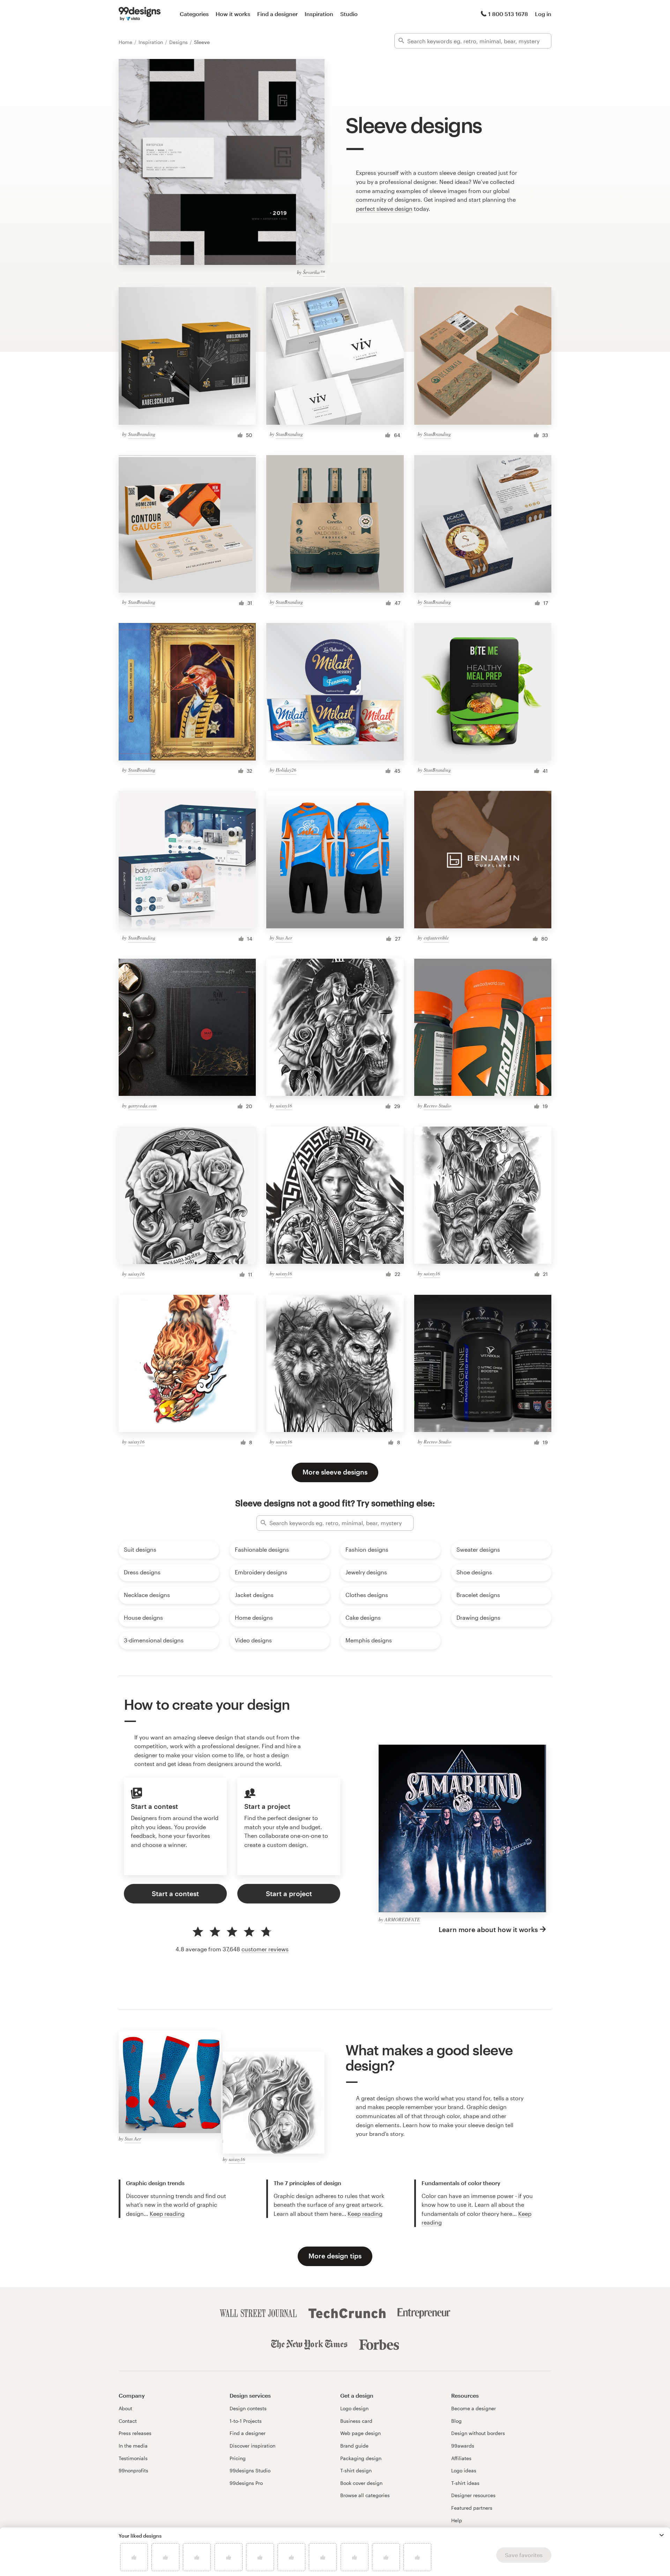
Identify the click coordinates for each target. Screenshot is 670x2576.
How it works (233, 14)
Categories (194, 14)
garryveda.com (142, 1105)
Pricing (238, 2458)
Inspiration (319, 14)
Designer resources (473, 2495)
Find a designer (277, 14)
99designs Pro (246, 2483)
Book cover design (361, 2483)
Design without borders (478, 2433)
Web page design (360, 2433)
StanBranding (142, 434)
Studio (349, 14)
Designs (179, 42)
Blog (456, 2421)
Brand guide (354, 2446)
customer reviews (265, 1949)
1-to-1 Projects (246, 2421)
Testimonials (133, 2458)
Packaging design (361, 2458)
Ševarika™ (314, 272)
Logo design (354, 2408)
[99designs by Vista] (140, 14)
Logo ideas (464, 2470)
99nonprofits (133, 2470)
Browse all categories (365, 2495)
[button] (662, 2535)
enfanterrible (436, 938)
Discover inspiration (252, 2446)
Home (126, 42)
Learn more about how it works (488, 1929)
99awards (463, 2446)
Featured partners (472, 2508)
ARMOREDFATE (402, 1919)
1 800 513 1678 (508, 14)
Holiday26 (286, 770)
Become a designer (474, 2408)
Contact (128, 2421)
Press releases (135, 2433)
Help (457, 2520)
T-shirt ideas (465, 2483)
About (125, 2408)
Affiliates (461, 2458)
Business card (356, 2421)
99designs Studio (250, 2470)
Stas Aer (284, 938)
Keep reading (167, 2214)
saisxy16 (284, 1105)
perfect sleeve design (384, 209)
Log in (543, 14)
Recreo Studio (437, 1105)
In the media (133, 2446)
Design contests (248, 2408)
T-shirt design (356, 2470)
